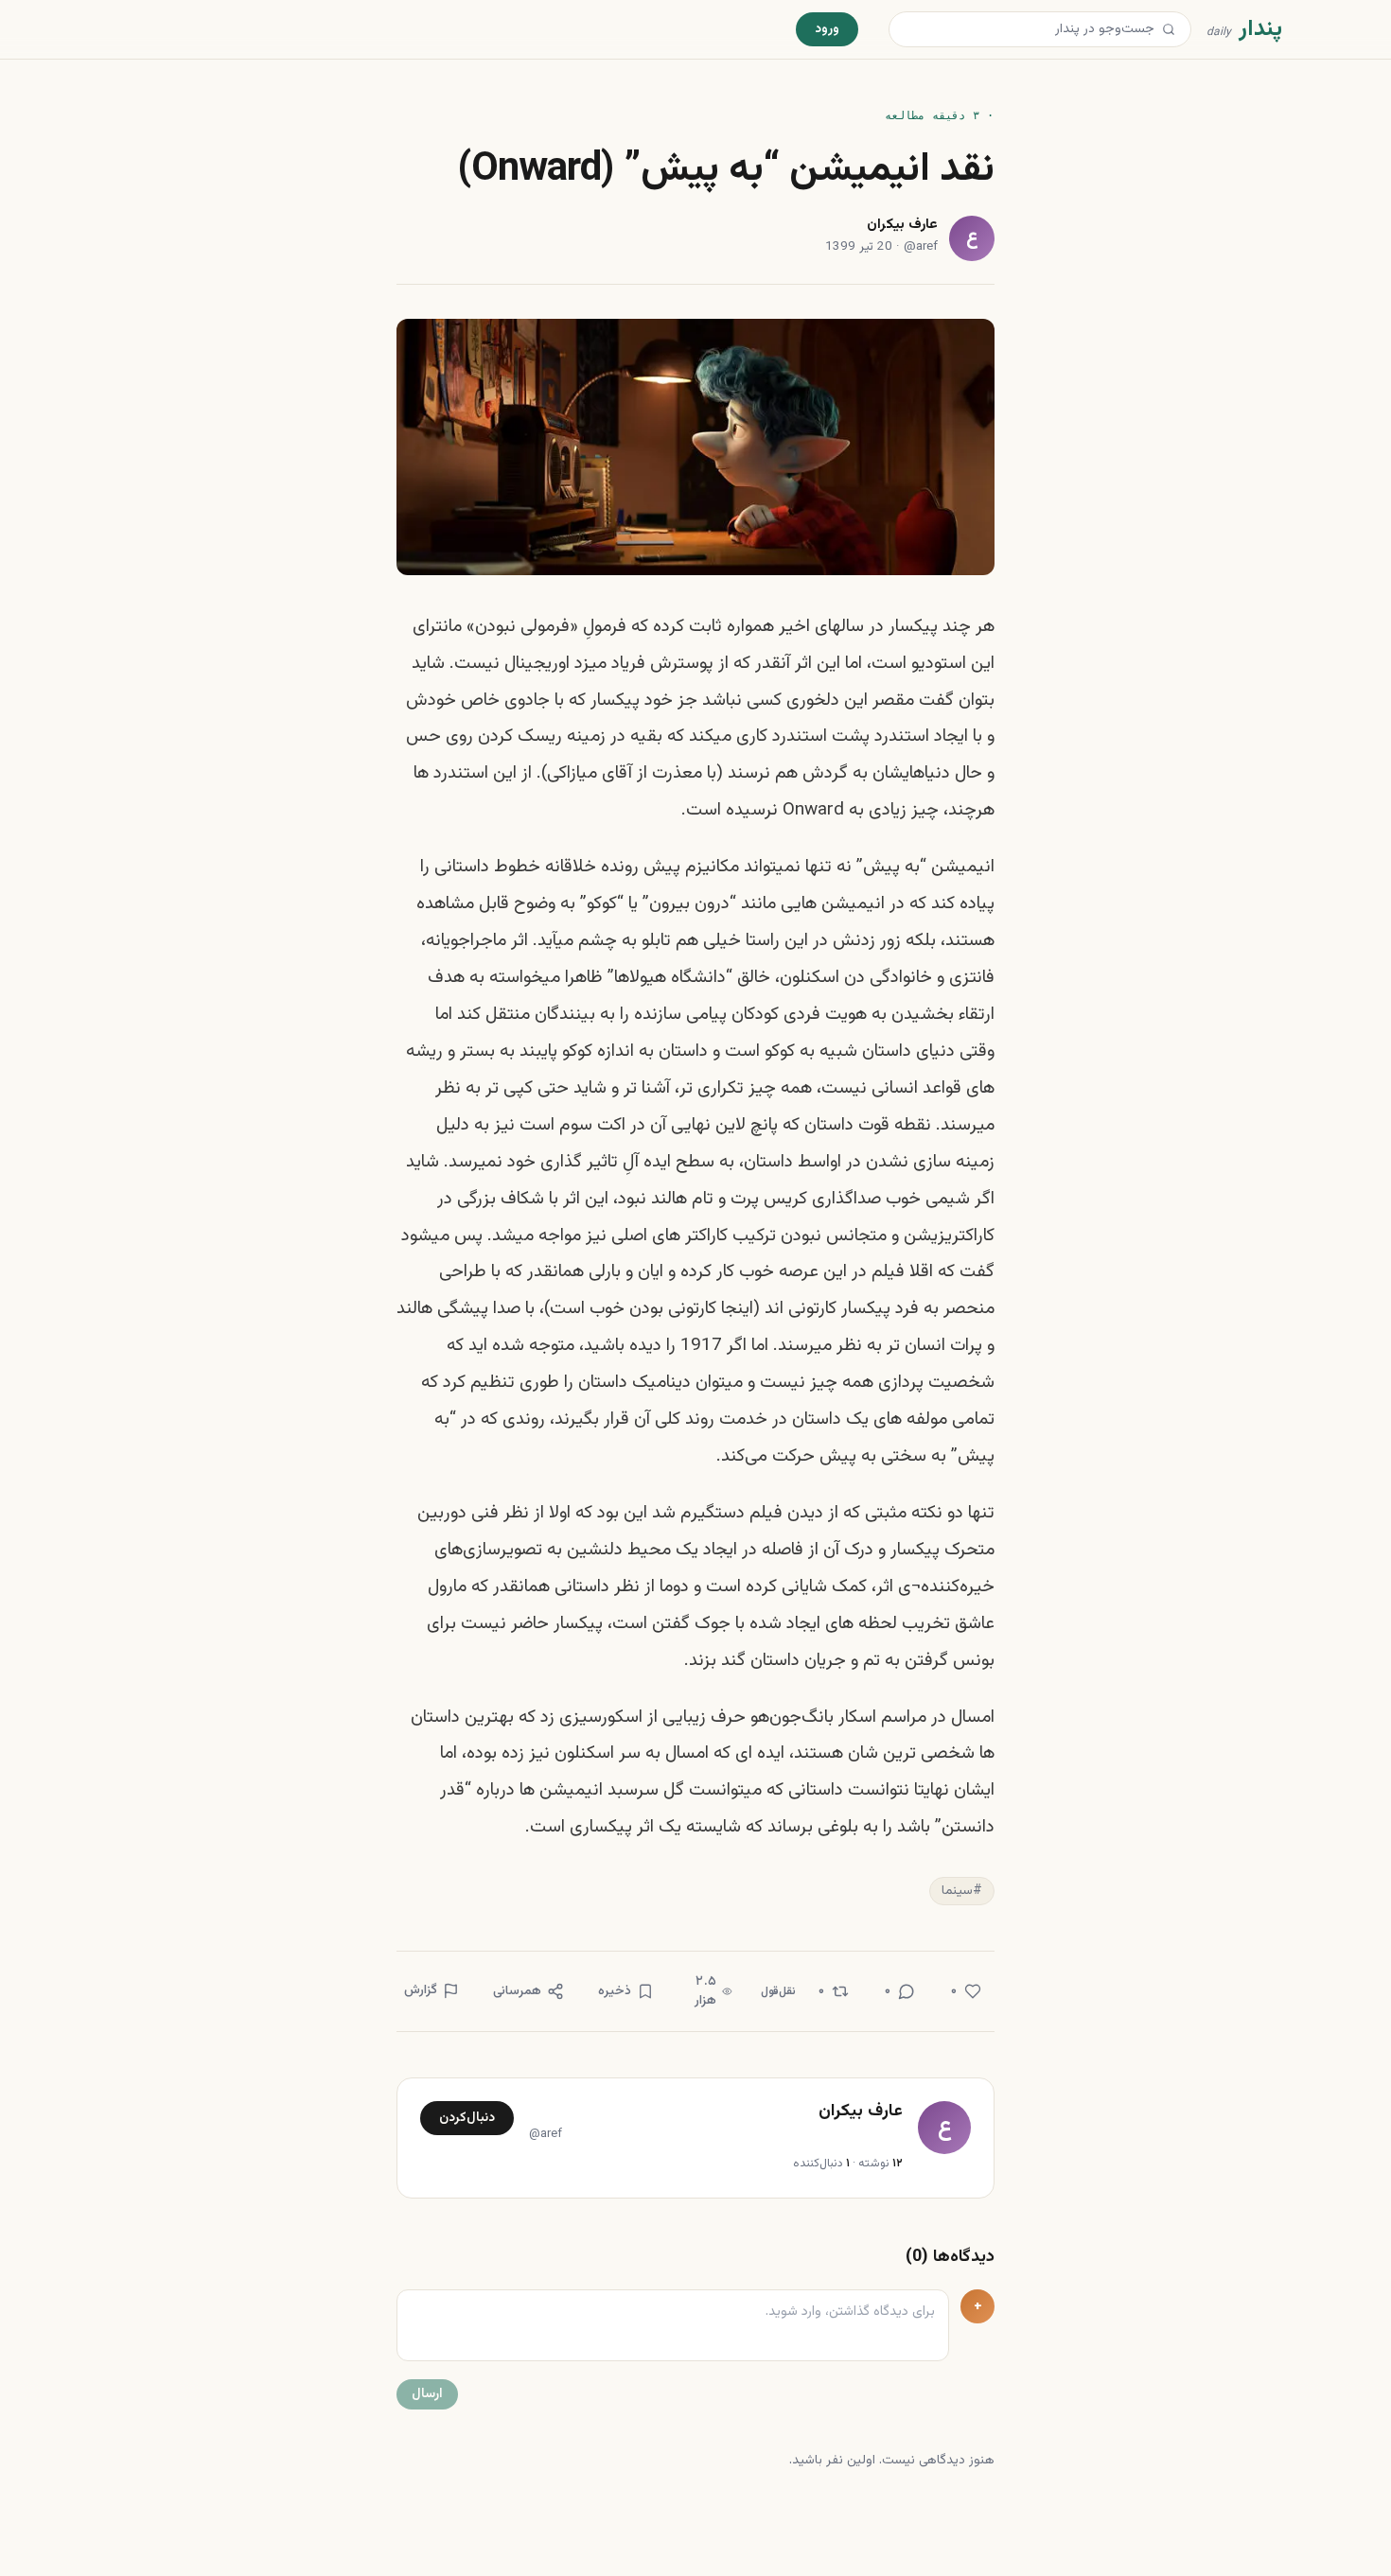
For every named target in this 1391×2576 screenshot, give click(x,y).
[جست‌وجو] (1169, 29)
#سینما (962, 1891)
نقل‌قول (778, 1991)
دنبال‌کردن (467, 2118)
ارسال (427, 2394)
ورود (827, 29)
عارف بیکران (902, 226)
